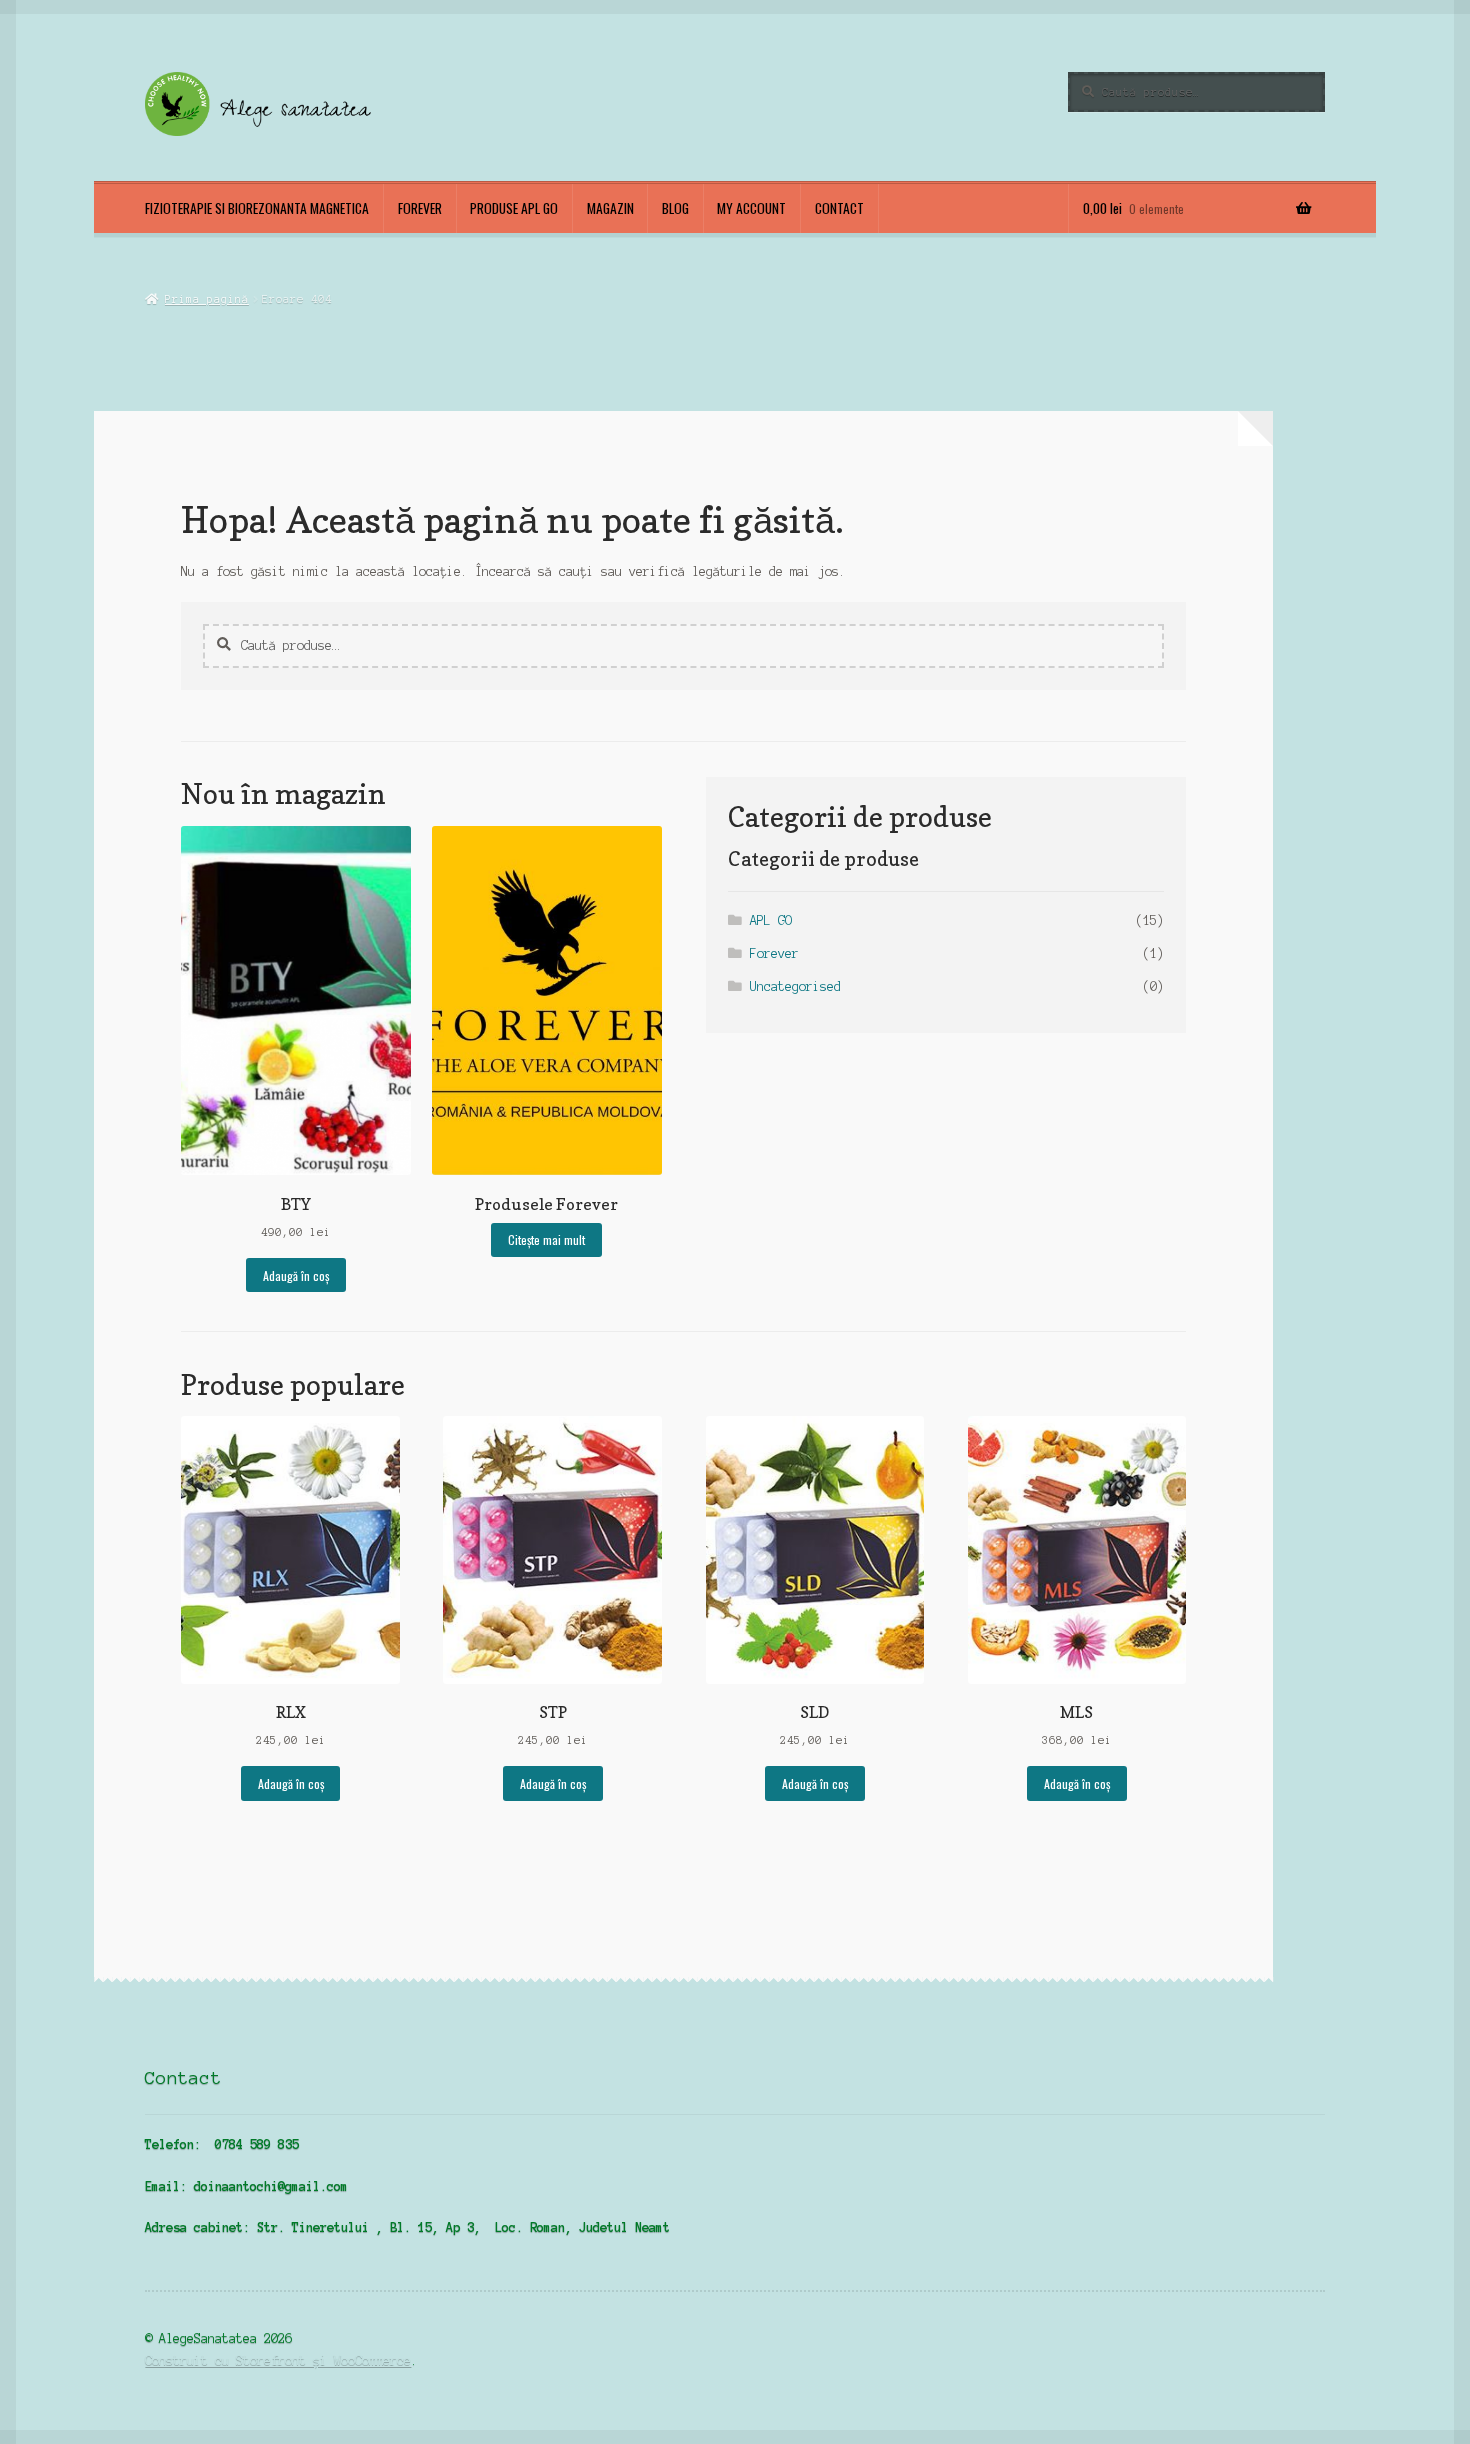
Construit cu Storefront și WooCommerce (278, 2360)
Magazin (610, 208)
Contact (839, 208)
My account (751, 208)
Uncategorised (795, 986)
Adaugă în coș (296, 1275)
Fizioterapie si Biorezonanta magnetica (257, 208)
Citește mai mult (546, 1239)
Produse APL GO (514, 208)
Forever (420, 208)
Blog (675, 208)
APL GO (771, 920)
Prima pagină (206, 299)
